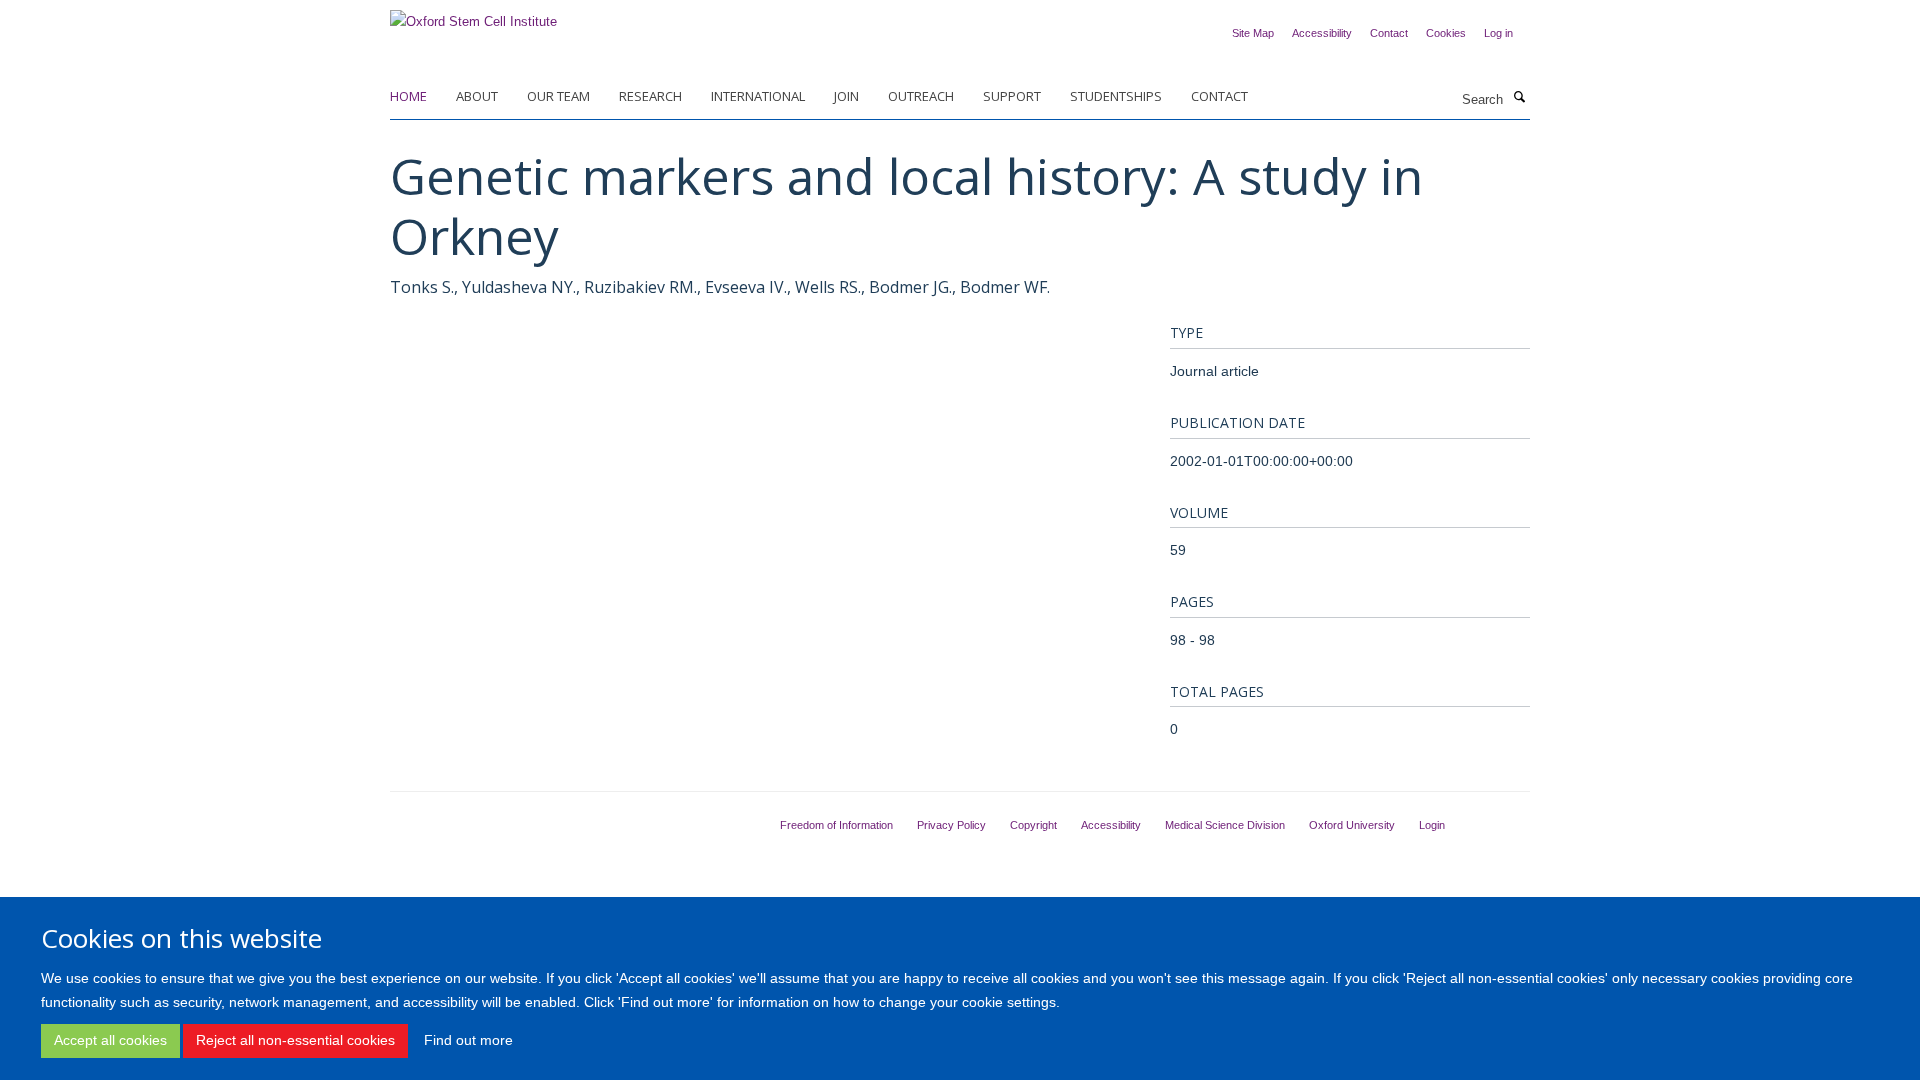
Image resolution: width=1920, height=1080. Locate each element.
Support (1012, 96)
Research (650, 96)
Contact (1389, 33)
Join (846, 96)
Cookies (1446, 33)
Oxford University (1352, 825)
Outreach (921, 96)
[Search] (1519, 98)
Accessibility (1322, 33)
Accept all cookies (110, 1040)
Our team (558, 96)
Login (1432, 825)
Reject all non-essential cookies (295, 1040)
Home (408, 96)
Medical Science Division (1225, 825)
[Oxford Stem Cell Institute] (473, 15)
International (758, 96)
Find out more (468, 1040)
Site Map (1253, 33)
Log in (1498, 33)
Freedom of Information (836, 825)
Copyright (1033, 825)
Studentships (1116, 96)
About (477, 96)
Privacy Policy (951, 825)
